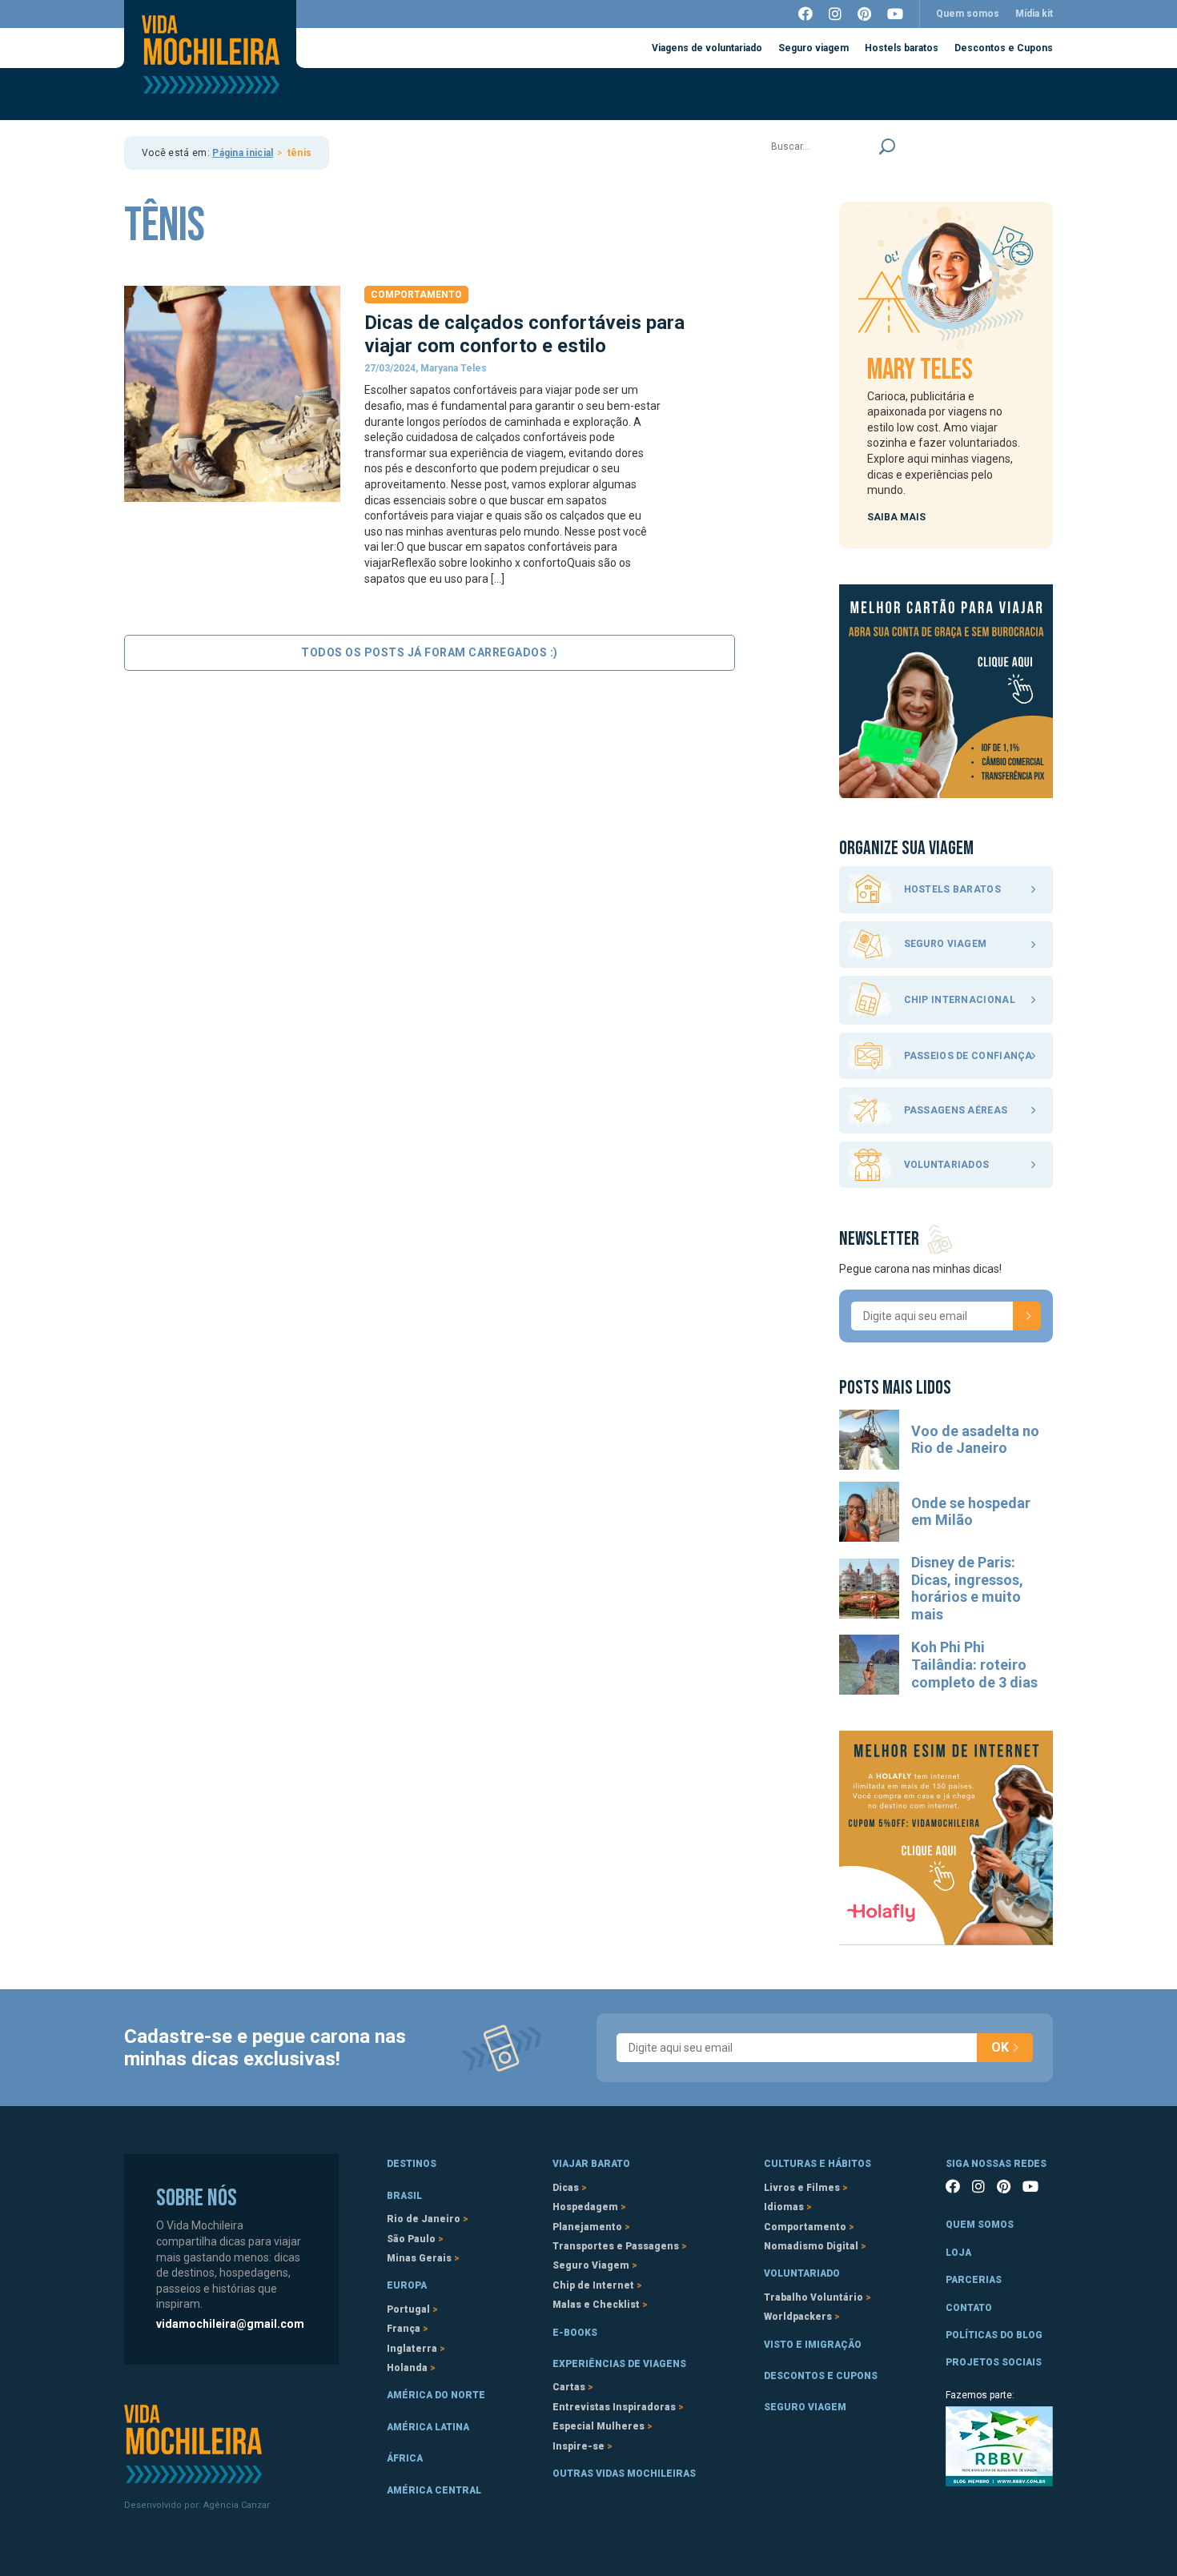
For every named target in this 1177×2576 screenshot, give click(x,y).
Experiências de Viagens (619, 2364)
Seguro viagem (813, 48)
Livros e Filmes (802, 2188)
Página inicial (243, 153)
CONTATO (969, 2308)
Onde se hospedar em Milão (971, 1512)
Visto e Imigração (813, 2345)
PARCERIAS (974, 2280)
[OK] (1027, 1316)
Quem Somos (980, 2225)
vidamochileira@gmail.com (230, 2324)
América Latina (428, 2427)
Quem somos (968, 14)
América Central (434, 2490)
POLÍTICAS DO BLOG (994, 2335)
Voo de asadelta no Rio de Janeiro (975, 1440)
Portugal (408, 2309)
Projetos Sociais (994, 2362)
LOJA (958, 2253)
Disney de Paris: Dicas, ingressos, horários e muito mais (967, 1588)
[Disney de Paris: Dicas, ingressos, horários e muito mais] (869, 1589)
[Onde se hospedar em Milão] (869, 1512)
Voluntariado (802, 2273)
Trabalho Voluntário (813, 2297)
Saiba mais (896, 517)
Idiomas (784, 2207)
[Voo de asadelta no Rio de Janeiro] (869, 1440)
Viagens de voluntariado (707, 48)
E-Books (575, 2333)
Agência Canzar (237, 2505)
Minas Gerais (419, 2258)
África (405, 2458)
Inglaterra (412, 2349)
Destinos (412, 2164)
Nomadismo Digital (811, 2246)
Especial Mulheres (599, 2426)
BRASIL (404, 2196)
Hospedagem (585, 2207)
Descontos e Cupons (1004, 48)
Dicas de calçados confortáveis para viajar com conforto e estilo (524, 334)
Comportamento (416, 295)
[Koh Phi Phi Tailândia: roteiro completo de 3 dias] (869, 1665)
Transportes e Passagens (616, 2246)
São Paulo (411, 2239)
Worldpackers (798, 2317)
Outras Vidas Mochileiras (624, 2474)
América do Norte (436, 2395)
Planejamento (587, 2227)
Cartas (569, 2387)
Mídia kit (1034, 14)
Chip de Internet (593, 2285)
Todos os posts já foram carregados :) (430, 652)
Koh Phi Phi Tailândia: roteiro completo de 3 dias (974, 1664)
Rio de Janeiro (424, 2219)
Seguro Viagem (591, 2265)
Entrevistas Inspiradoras (614, 2407)
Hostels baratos (902, 48)
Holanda (407, 2368)
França (404, 2329)
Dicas (566, 2188)
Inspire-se (578, 2446)
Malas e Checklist (596, 2305)
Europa (407, 2285)
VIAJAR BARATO (591, 2164)
